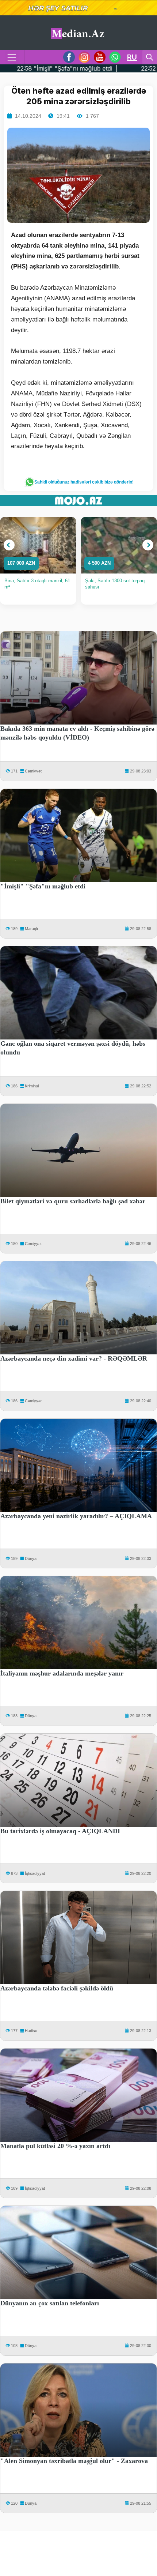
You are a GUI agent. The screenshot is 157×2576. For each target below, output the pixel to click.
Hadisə (31, 2031)
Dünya (31, 1558)
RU (132, 57)
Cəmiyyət (33, 771)
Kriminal (32, 1086)
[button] (9, 545)
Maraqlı (31, 929)
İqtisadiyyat (35, 1873)
